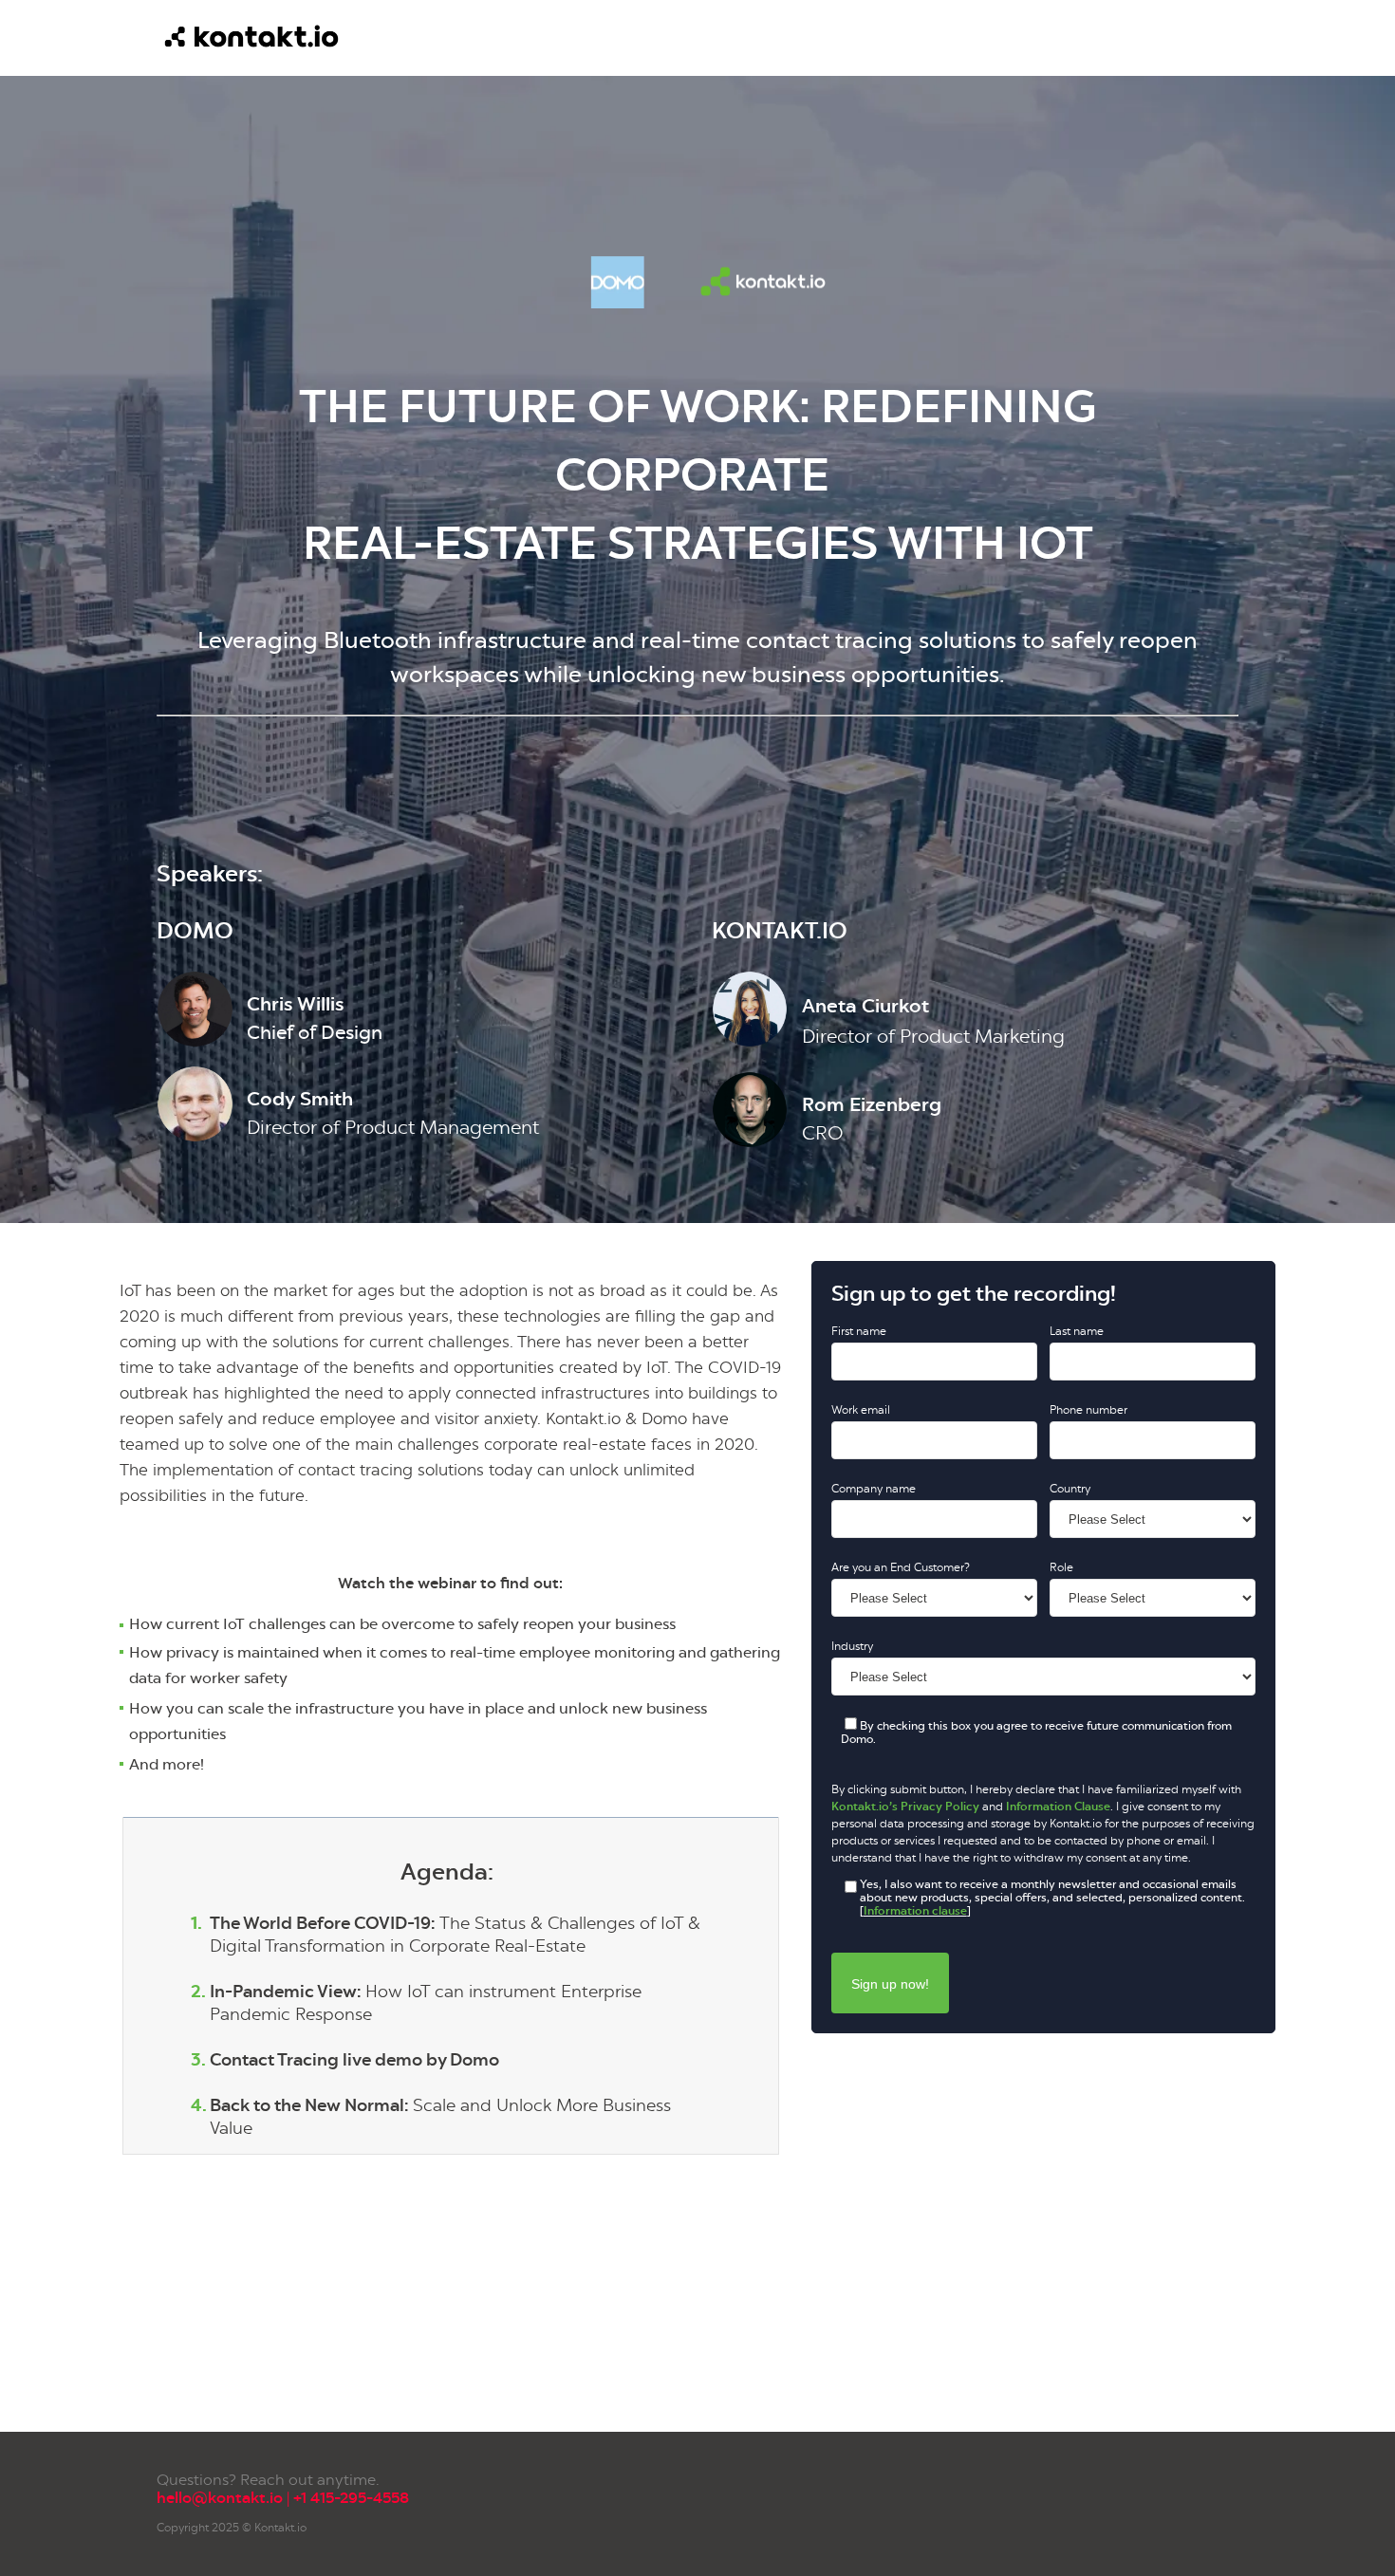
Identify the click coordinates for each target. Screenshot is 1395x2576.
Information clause (915, 1911)
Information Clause (1058, 1807)
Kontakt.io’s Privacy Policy (905, 1807)
